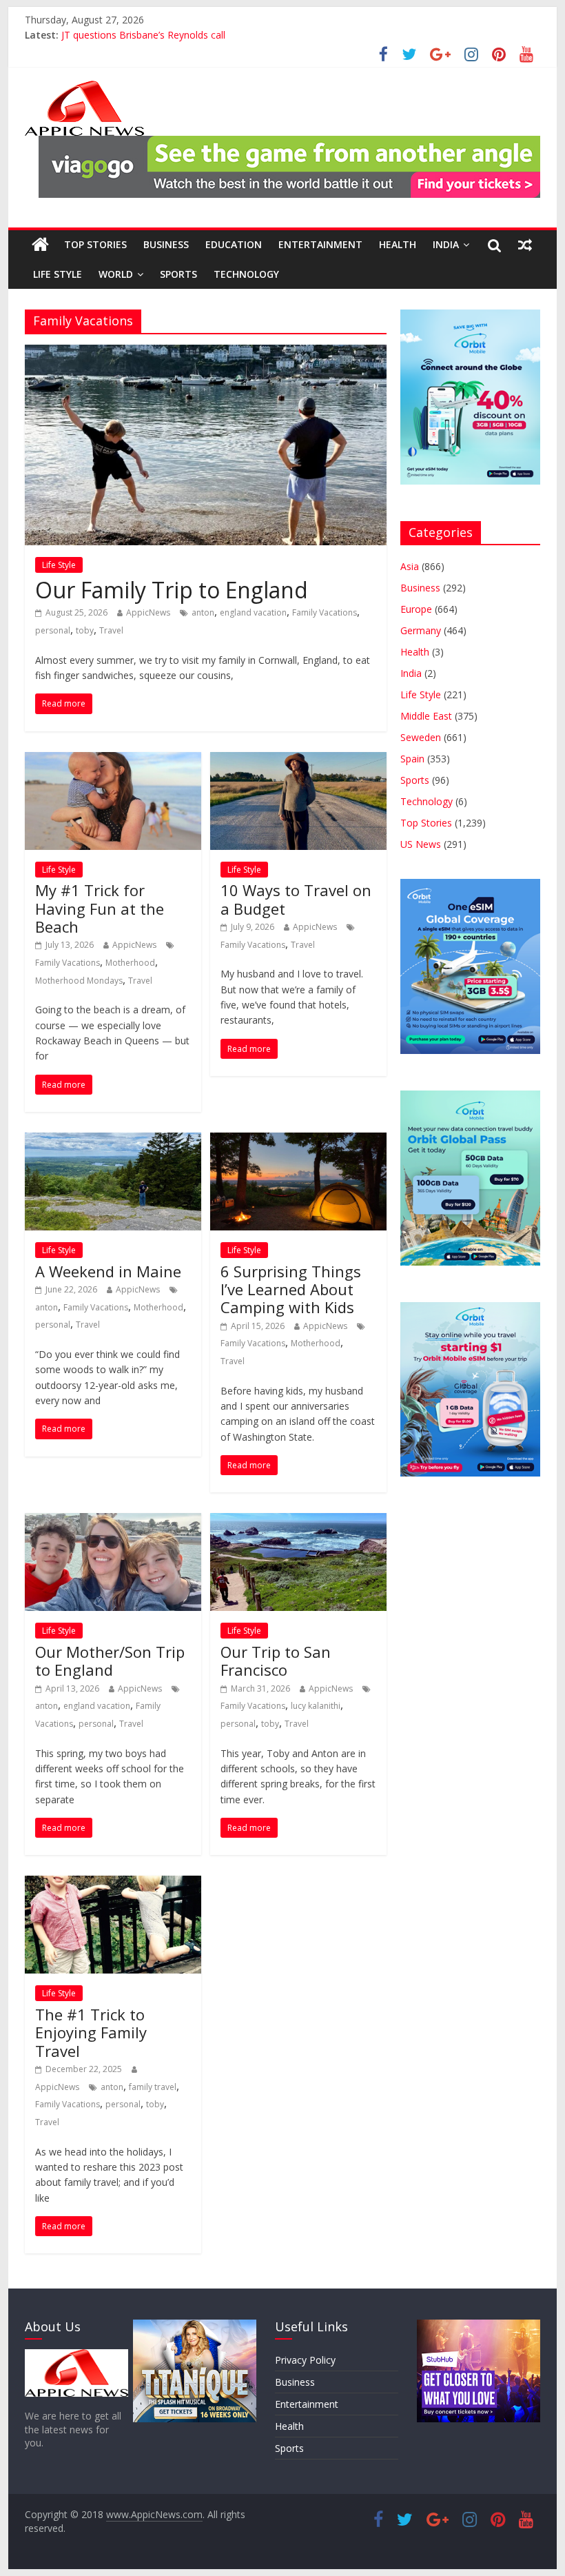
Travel (111, 630)
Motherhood (130, 963)
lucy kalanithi (316, 1706)
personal (53, 630)
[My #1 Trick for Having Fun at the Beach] (113, 760)
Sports (178, 274)
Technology (246, 274)
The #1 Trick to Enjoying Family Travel (91, 2032)
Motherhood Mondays (79, 981)
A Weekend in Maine (108, 1271)
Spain (412, 759)
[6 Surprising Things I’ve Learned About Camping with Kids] (298, 1141)
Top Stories (95, 244)
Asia (410, 566)
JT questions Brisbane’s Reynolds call (143, 38)
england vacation (253, 612)
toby (85, 630)
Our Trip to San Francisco (276, 1661)
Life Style (58, 274)
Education (234, 244)
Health (398, 244)
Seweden (421, 737)
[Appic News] (40, 245)
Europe (416, 609)
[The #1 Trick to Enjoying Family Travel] (113, 1884)
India (446, 244)
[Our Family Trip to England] (206, 353)
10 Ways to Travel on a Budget (296, 899)
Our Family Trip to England (172, 590)
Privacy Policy (305, 2360)
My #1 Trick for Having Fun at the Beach (100, 908)
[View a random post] (525, 245)
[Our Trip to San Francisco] (298, 1521)
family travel (153, 2087)
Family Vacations (325, 612)
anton (203, 612)
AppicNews (148, 612)
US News (421, 844)
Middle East (426, 716)
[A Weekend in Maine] (113, 1141)
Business (166, 244)
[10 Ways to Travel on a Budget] (298, 760)
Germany (421, 630)
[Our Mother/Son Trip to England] (113, 1521)
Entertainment (320, 244)
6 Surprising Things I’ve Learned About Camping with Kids (291, 1289)
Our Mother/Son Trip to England (110, 1661)
